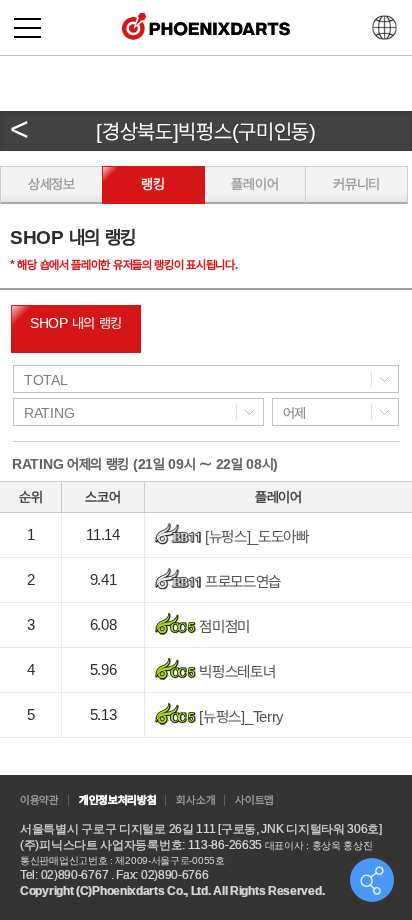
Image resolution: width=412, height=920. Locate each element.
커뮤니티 (356, 184)
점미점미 (223, 626)
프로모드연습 (241, 581)
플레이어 (254, 184)
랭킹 (152, 184)
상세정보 (51, 184)
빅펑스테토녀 (236, 671)
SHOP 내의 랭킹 (76, 323)
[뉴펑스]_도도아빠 (255, 536)
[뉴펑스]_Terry (240, 716)
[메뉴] (27, 27)
